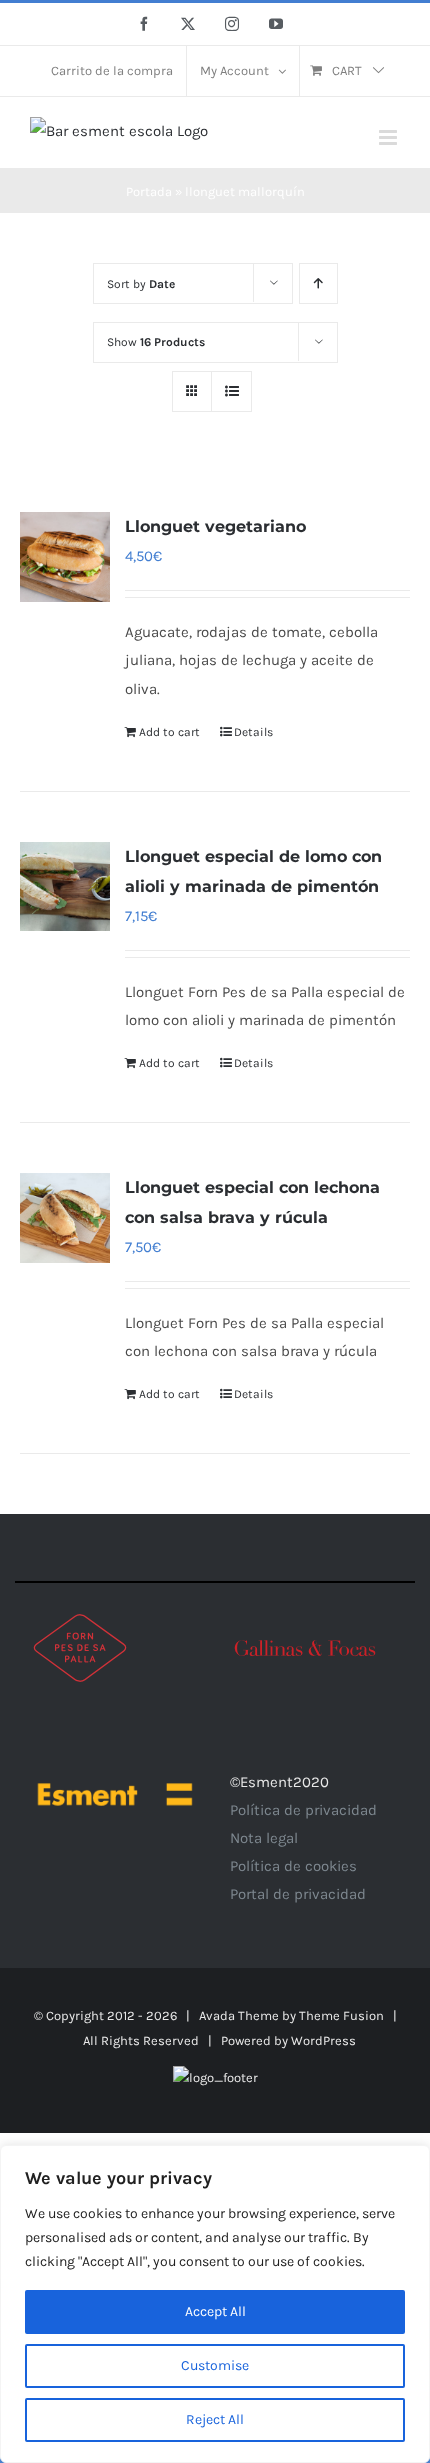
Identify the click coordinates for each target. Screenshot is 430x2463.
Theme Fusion (341, 2015)
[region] (215, 2304)
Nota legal (264, 1838)
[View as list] (231, 391)
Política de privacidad (303, 1810)
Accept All (215, 2311)
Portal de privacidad (298, 1894)
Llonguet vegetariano (215, 526)
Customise (215, 2365)
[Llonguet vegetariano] (65, 557)
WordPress (323, 2040)
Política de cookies (293, 1866)
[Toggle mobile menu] (389, 137)
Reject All (215, 2419)
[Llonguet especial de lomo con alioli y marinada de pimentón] (65, 887)
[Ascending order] (318, 283)
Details (253, 732)
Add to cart (169, 732)
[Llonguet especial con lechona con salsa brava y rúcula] (65, 1218)
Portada (149, 191)
